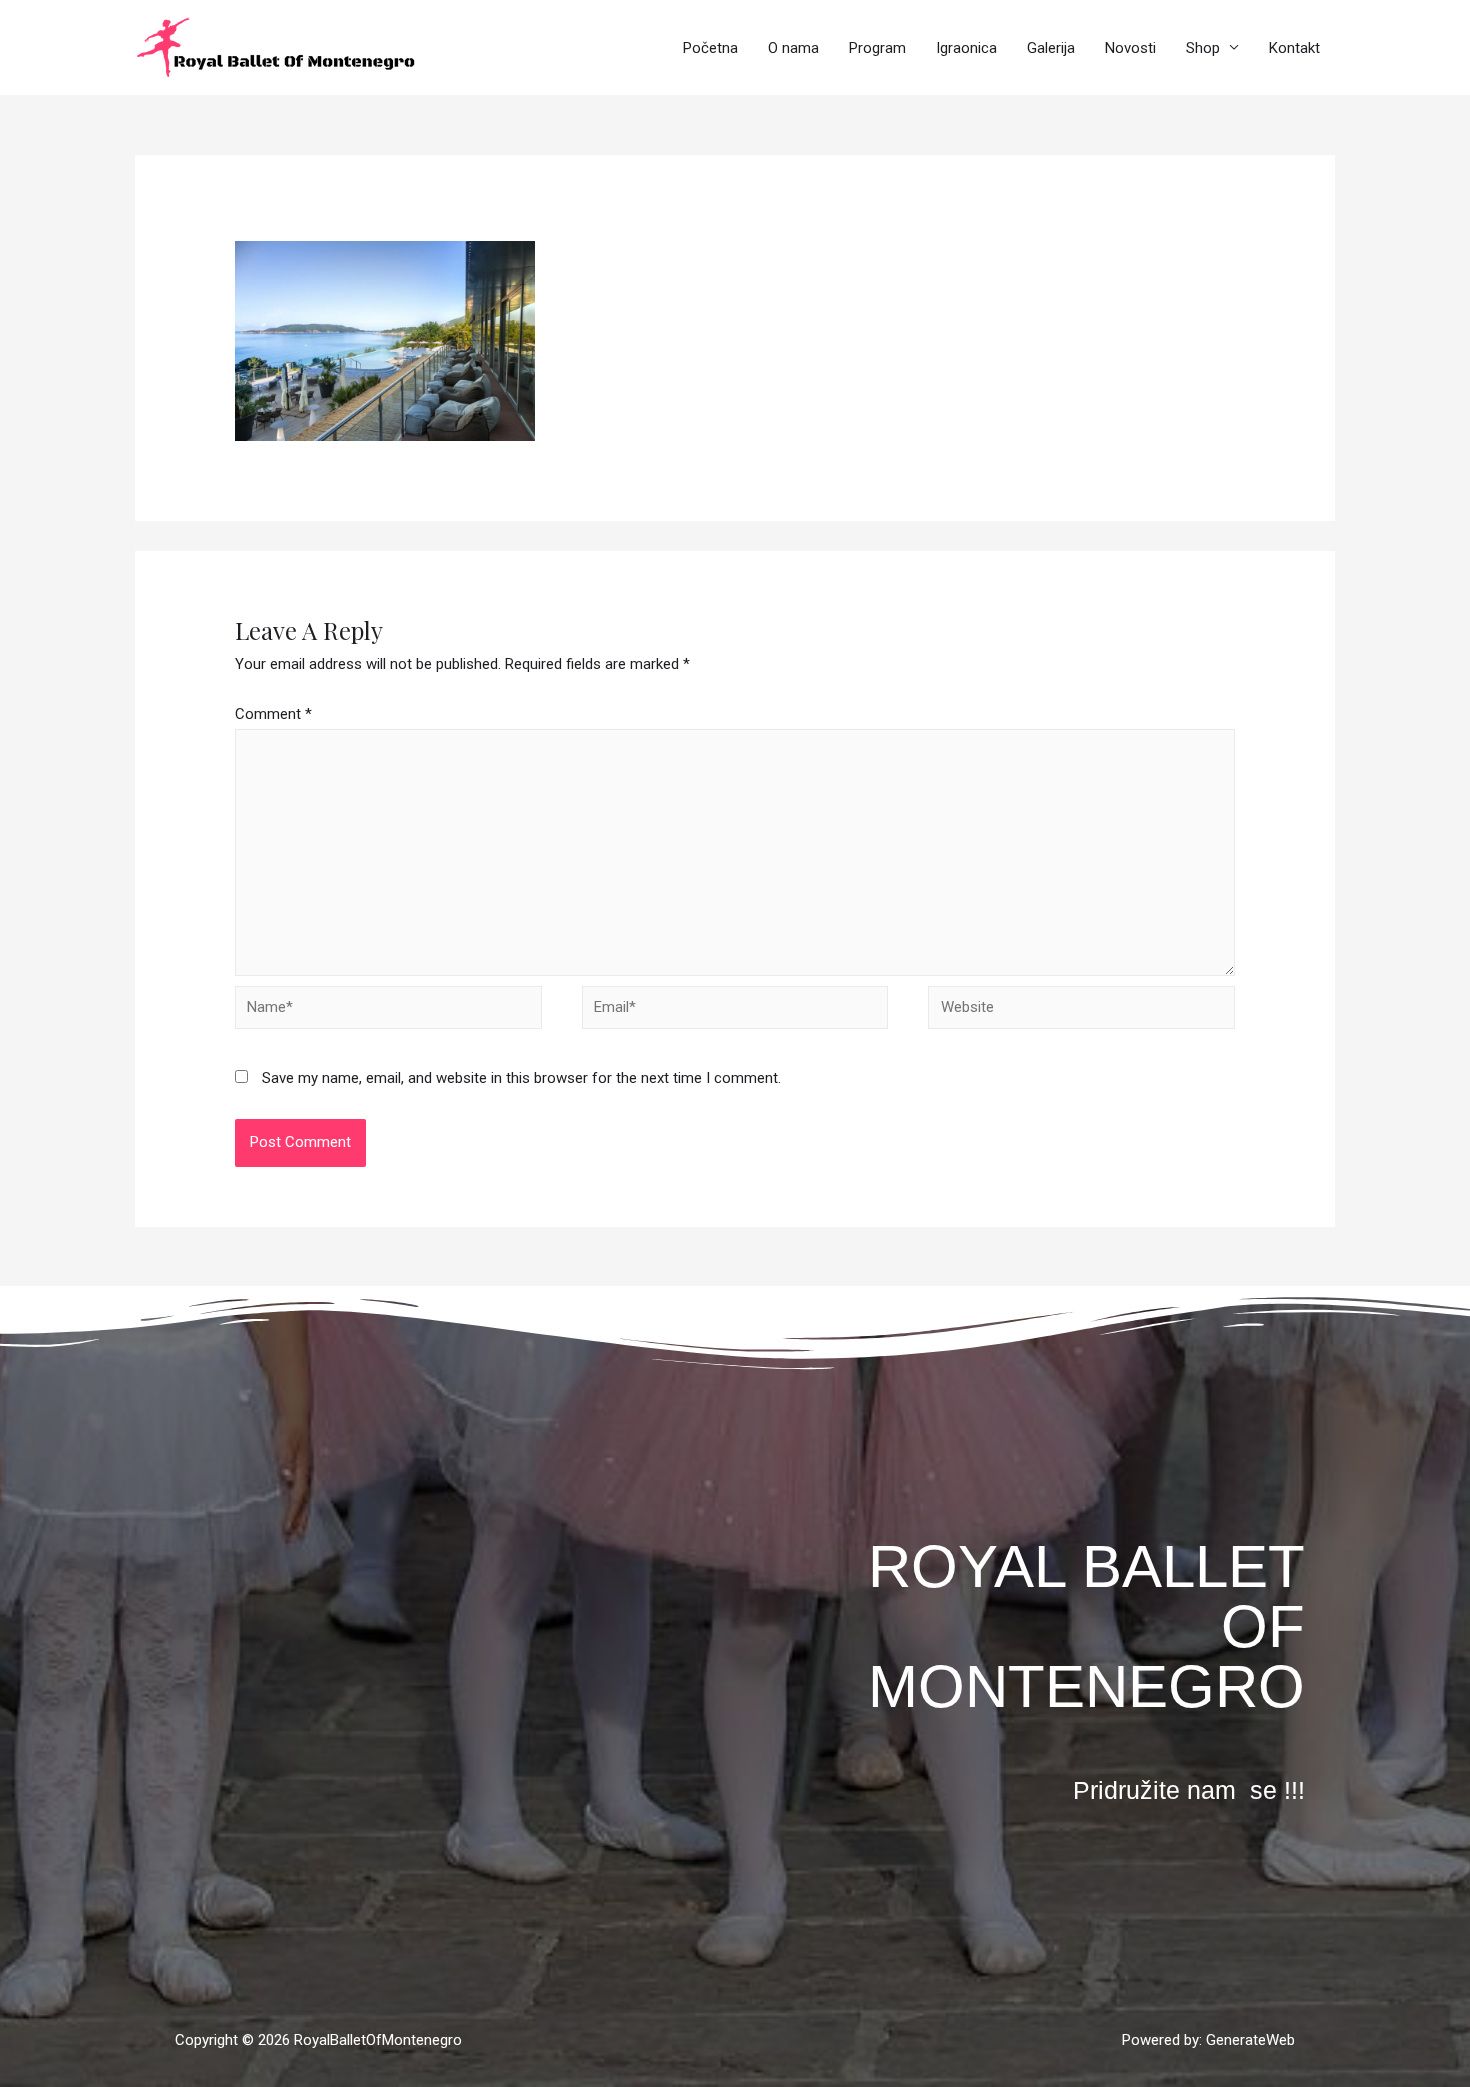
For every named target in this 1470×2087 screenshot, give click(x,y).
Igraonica (966, 48)
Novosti (1130, 48)
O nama (793, 48)
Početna (710, 48)
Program (877, 48)
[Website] (1081, 1011)
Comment (273, 714)
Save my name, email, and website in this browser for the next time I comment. (521, 1078)
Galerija (1051, 48)
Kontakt (1294, 48)
